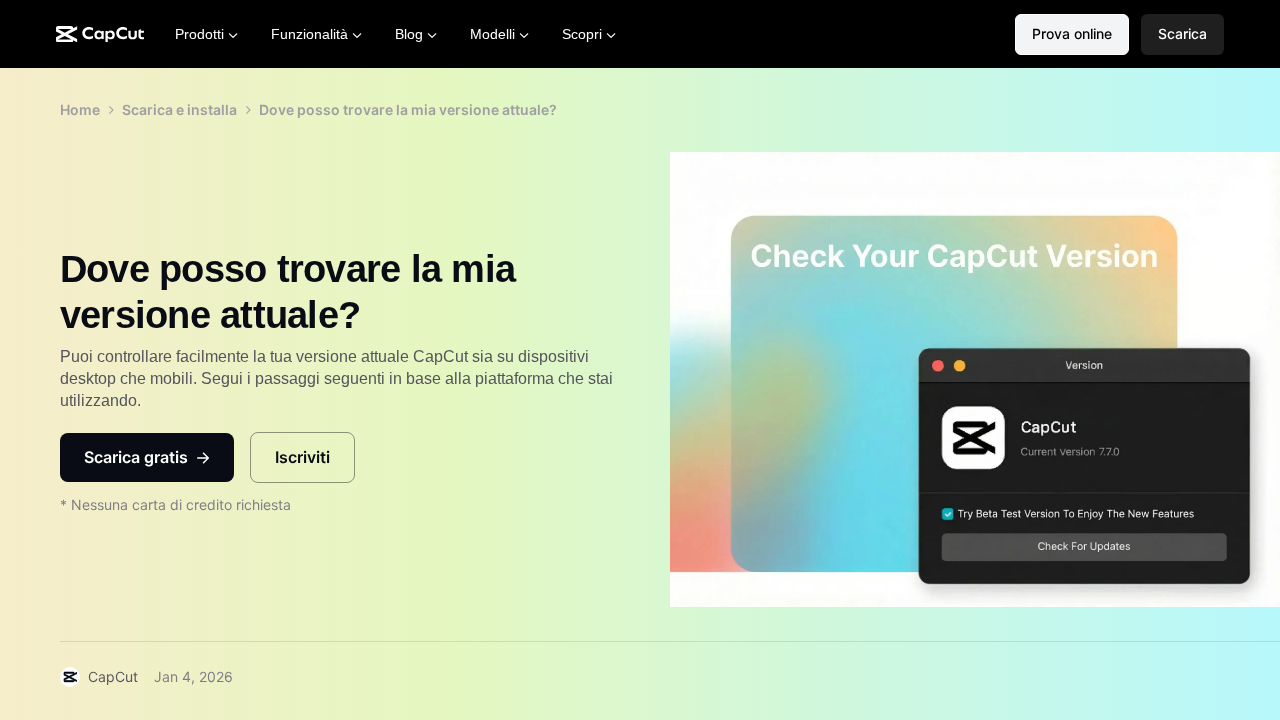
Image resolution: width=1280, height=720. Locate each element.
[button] (1182, 34)
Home (80, 109)
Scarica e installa (179, 109)
